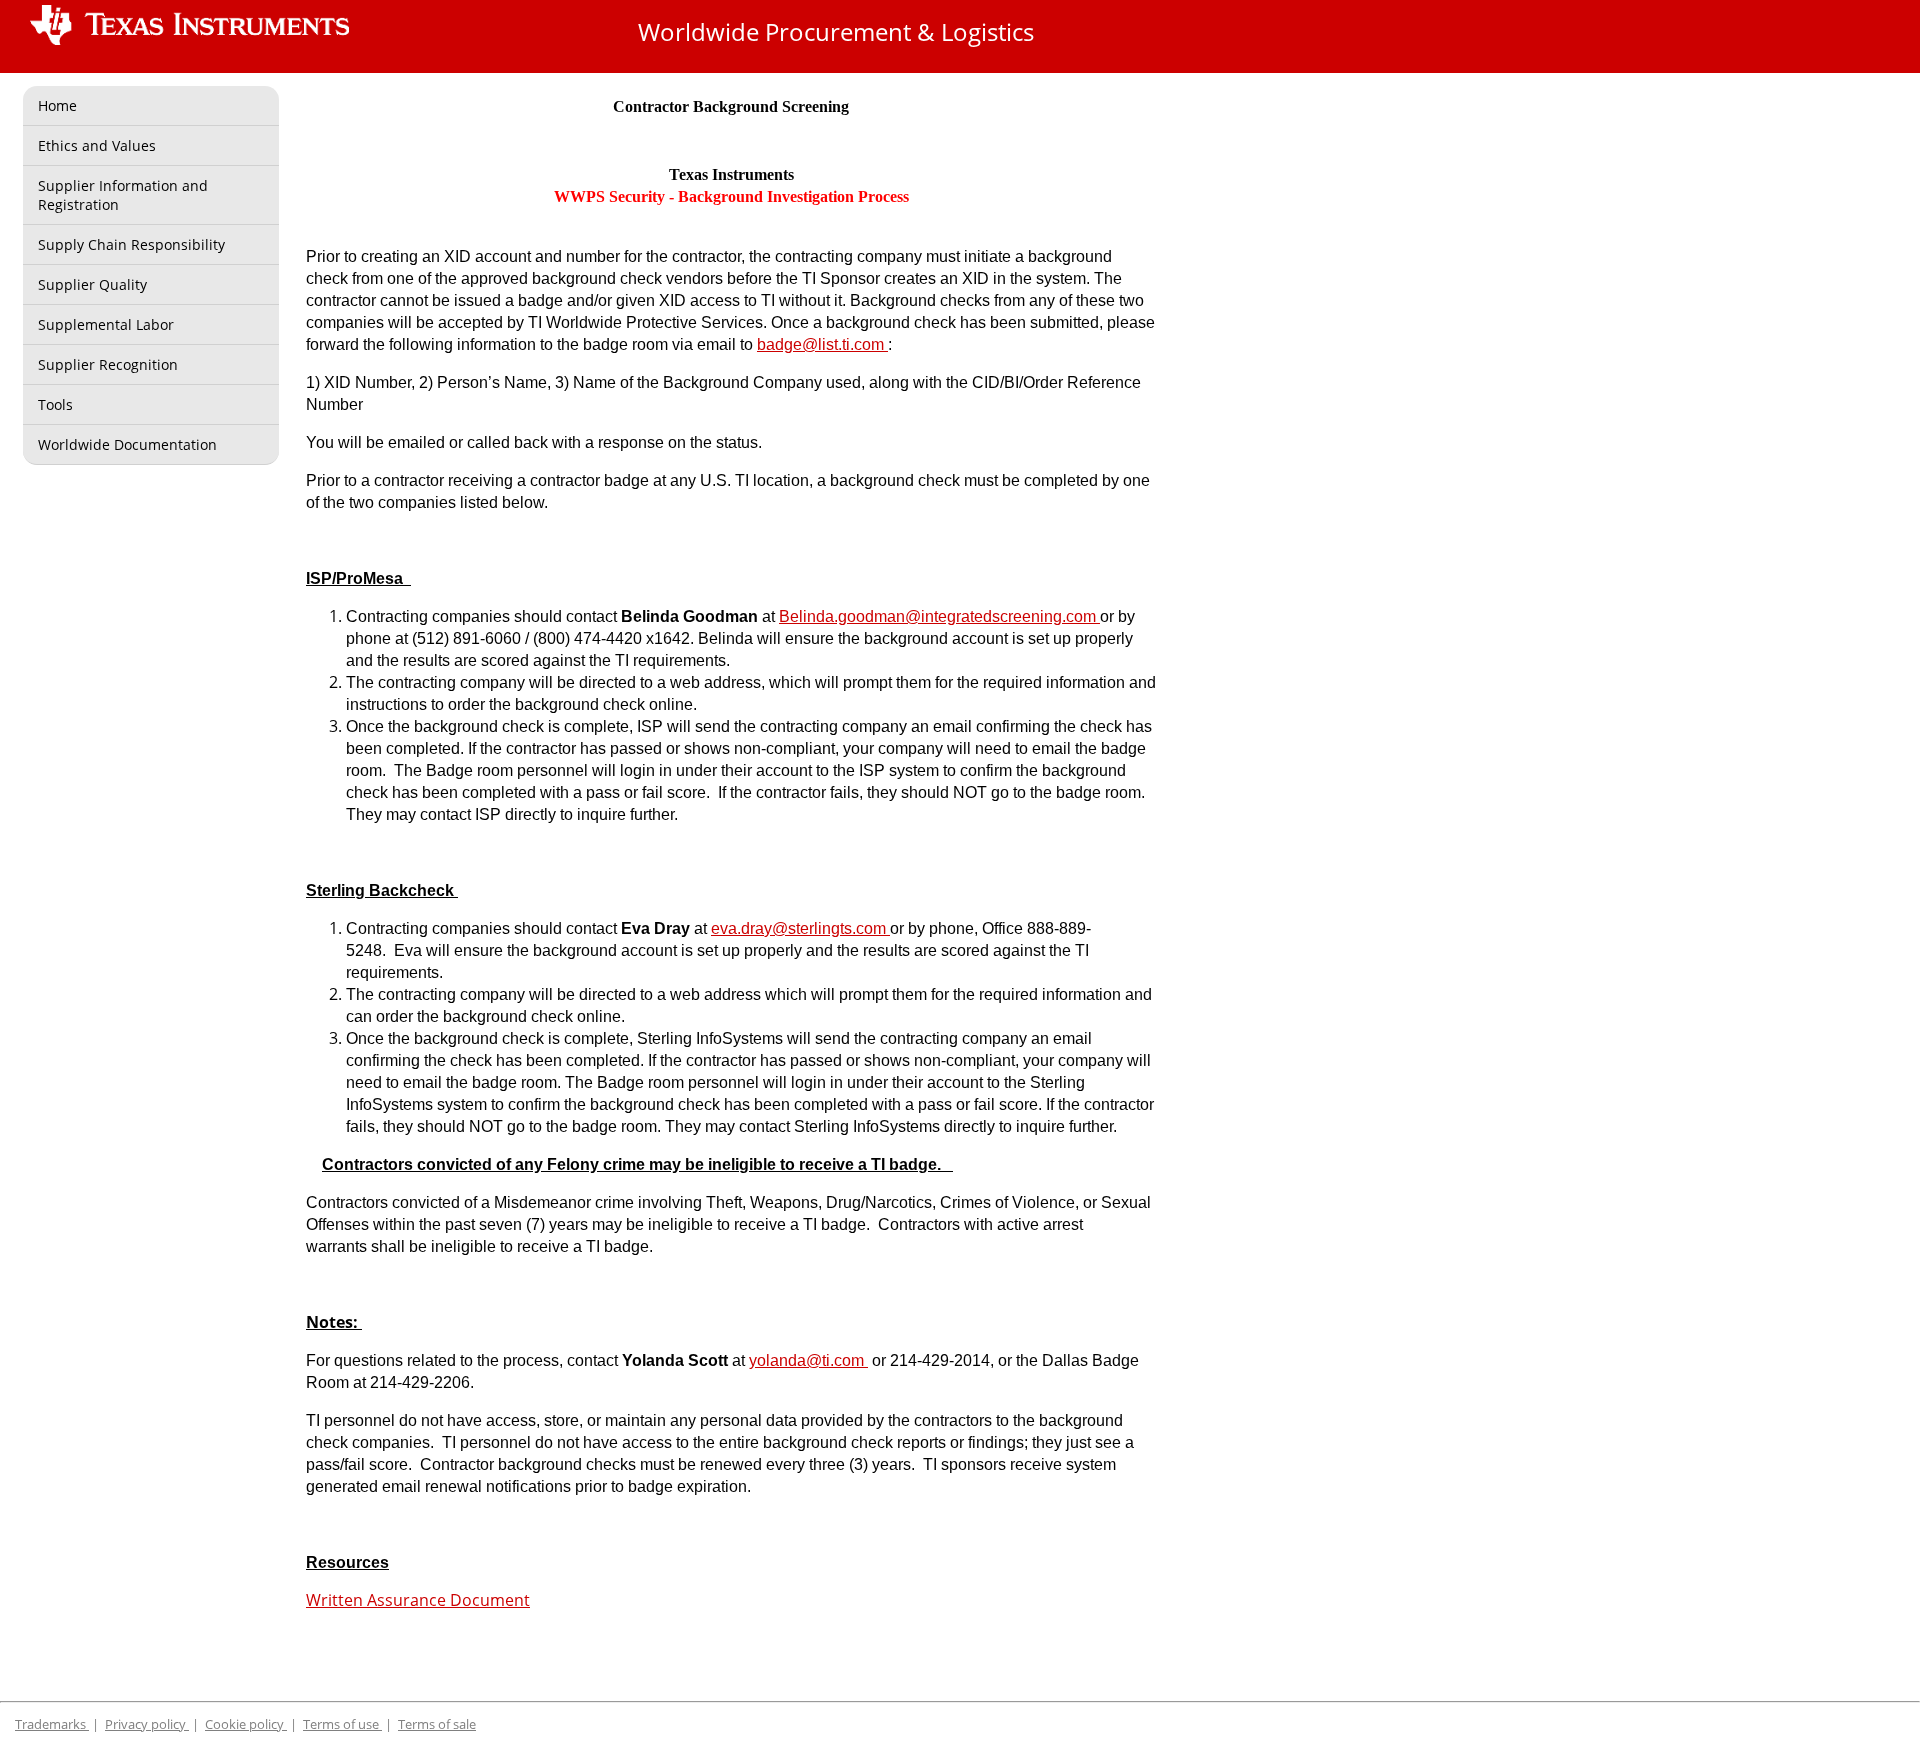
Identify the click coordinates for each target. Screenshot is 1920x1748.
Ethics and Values (97, 145)
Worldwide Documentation (127, 444)
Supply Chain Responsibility (131, 244)
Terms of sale (437, 1724)
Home (57, 105)
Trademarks (52, 1724)
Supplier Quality (92, 284)
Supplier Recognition (108, 364)
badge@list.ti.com (822, 344)
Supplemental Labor (106, 324)
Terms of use (342, 1724)
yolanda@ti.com (808, 1360)
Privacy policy (147, 1724)
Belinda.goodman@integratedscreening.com (939, 616)
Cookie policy (246, 1724)
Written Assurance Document (418, 1600)
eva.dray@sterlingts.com (800, 928)
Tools (55, 404)
